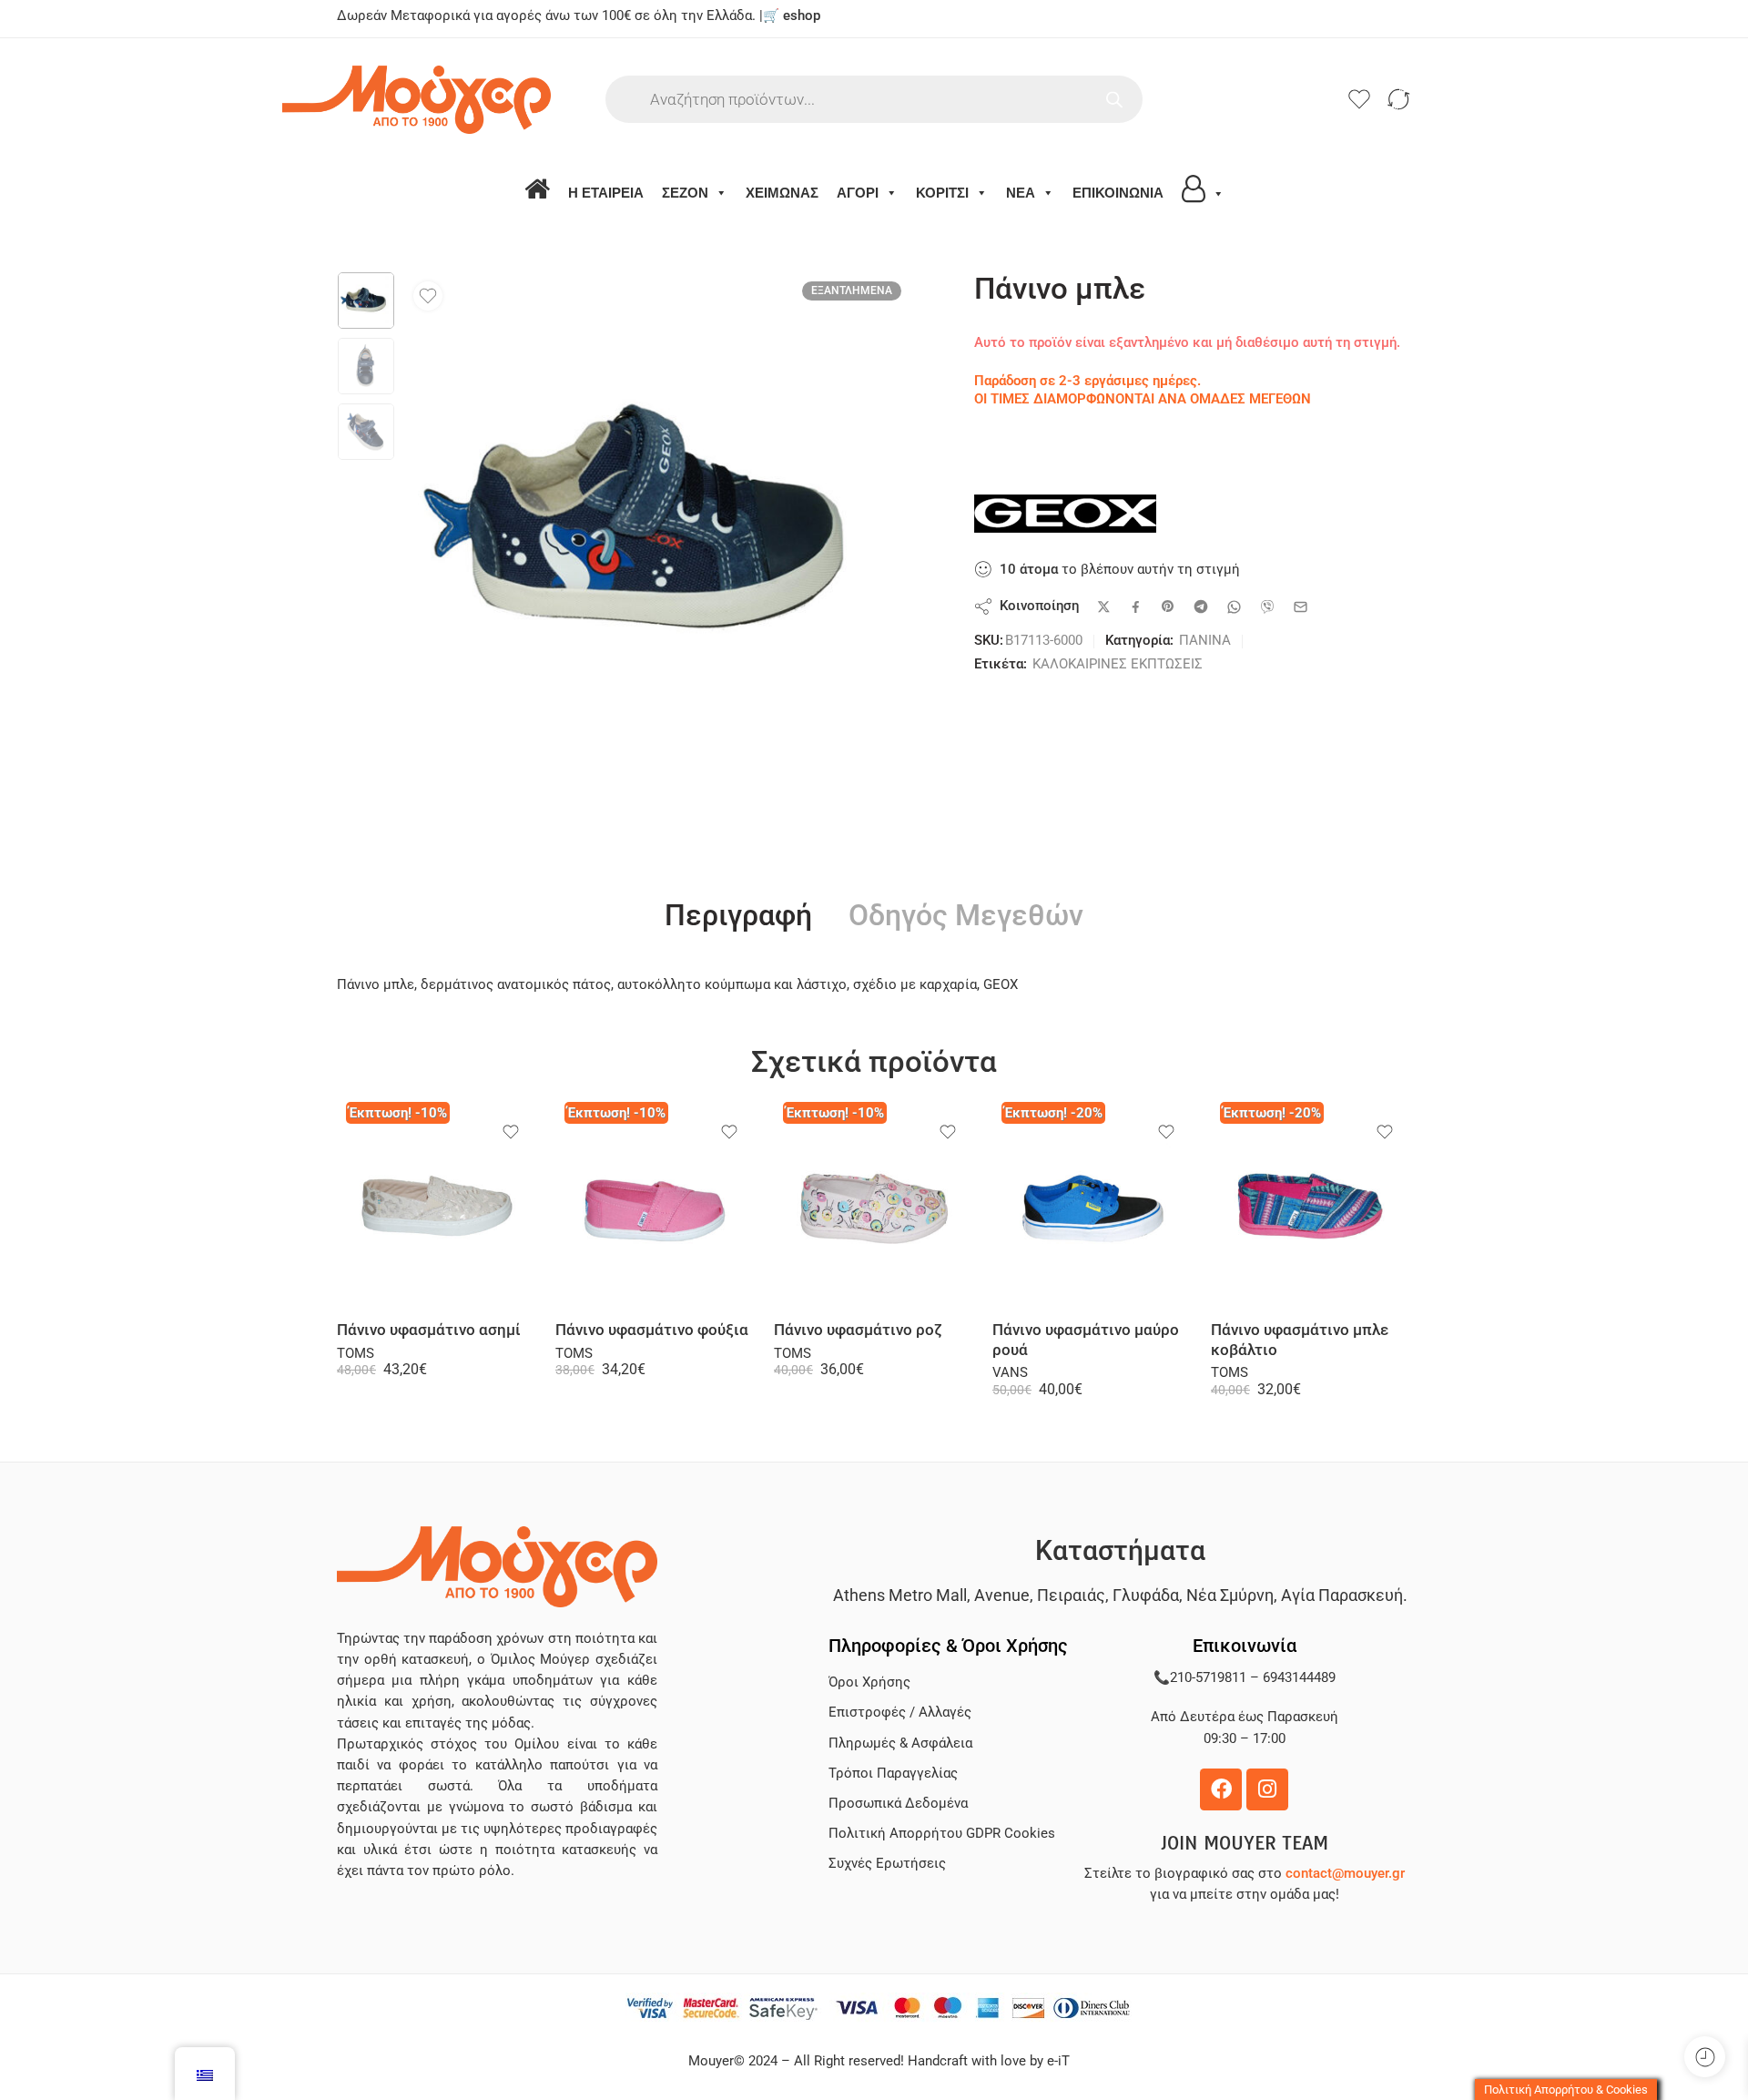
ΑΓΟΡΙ (858, 193)
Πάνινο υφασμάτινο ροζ (858, 1330)
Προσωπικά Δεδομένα (898, 1804)
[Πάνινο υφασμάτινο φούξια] (655, 1207)
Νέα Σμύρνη (1230, 1595)
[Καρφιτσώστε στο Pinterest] (1168, 607)
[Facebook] (1221, 1789)
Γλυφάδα (1146, 1595)
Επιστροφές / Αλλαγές (900, 1713)
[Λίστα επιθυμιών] (428, 296)
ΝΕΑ (1021, 193)
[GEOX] (1065, 514)
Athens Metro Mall (900, 1595)
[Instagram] (1267, 1789)
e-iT (1057, 2061)
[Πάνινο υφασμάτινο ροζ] (874, 1207)
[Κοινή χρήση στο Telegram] (1201, 607)
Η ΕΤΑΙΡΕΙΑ (606, 193)
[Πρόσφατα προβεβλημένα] (1705, 2057)
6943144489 (1299, 1678)
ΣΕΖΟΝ (685, 193)
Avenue (1002, 1595)
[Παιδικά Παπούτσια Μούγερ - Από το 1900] (471, 100)
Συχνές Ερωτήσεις (887, 1864)
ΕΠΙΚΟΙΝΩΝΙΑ (1118, 193)
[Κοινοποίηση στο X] (1104, 607)
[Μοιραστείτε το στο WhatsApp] (1234, 607)
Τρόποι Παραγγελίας (893, 1774)
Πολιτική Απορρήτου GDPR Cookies (942, 1834)
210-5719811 (1208, 1678)
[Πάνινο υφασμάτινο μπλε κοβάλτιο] (1311, 1207)
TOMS (356, 1354)
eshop (802, 16)
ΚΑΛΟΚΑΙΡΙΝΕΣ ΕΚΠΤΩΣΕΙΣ (1118, 664)
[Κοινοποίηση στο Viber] (1267, 607)
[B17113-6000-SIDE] (366, 301)
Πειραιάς (1071, 1595)
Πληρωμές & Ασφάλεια (900, 1743)
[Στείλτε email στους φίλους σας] (1301, 607)
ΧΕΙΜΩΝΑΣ (782, 193)
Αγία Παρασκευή (1342, 1595)
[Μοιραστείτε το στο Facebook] (1136, 607)
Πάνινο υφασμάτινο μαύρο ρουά (1086, 1340)
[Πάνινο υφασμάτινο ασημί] (437, 1207)
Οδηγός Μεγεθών (966, 916)
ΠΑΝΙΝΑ (1205, 641)
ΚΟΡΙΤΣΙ (942, 193)
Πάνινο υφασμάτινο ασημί (429, 1330)
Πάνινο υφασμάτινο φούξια (652, 1330)
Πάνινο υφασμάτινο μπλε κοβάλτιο (1300, 1340)
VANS (1010, 1373)
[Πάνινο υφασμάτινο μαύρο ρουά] (1092, 1207)
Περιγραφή (738, 916)
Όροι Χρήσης (869, 1682)
